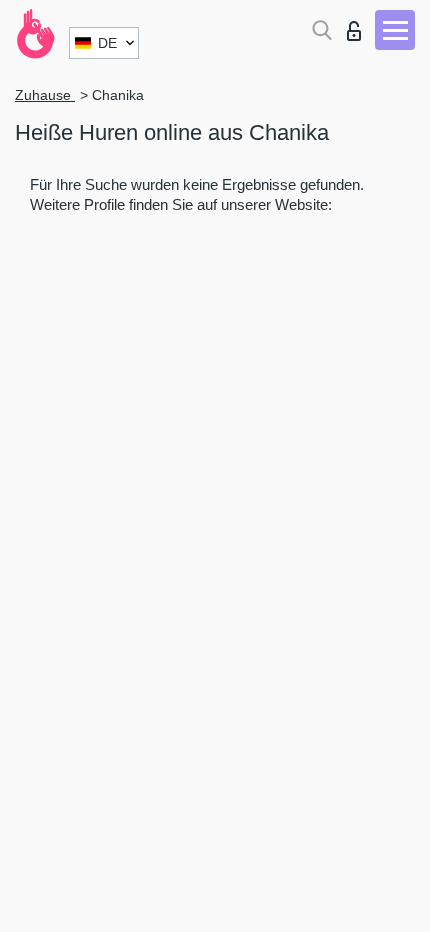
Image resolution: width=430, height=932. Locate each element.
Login (358, 25)
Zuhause (45, 95)
